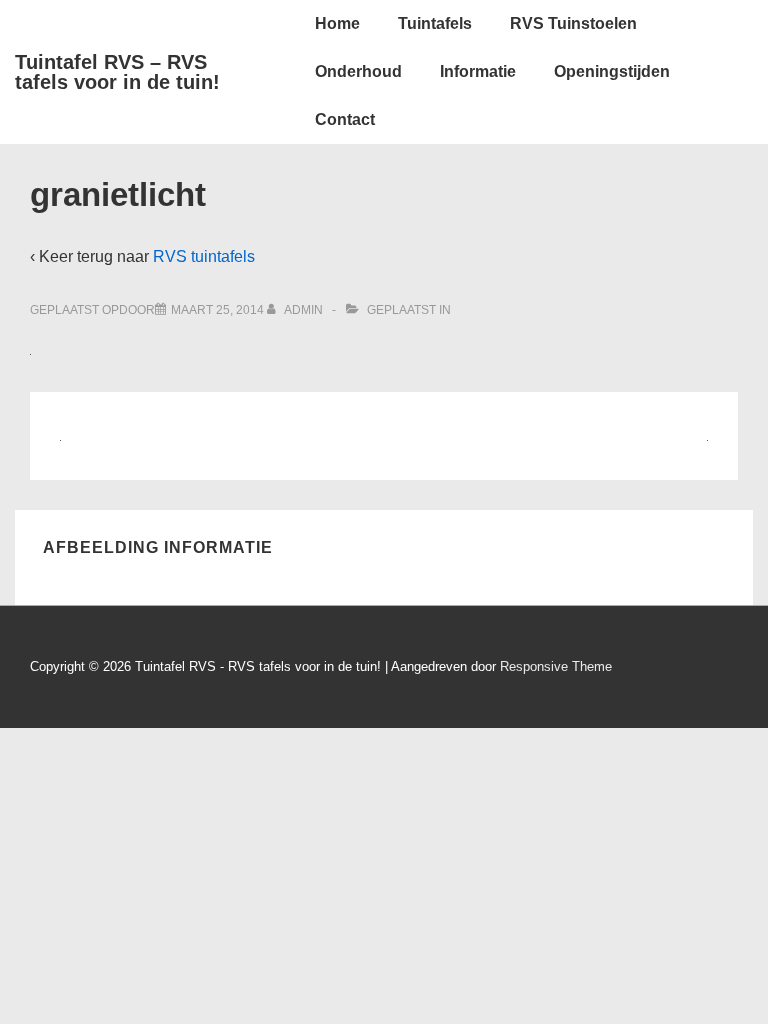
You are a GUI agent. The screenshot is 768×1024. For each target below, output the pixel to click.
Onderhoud (358, 71)
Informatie (478, 71)
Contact (345, 119)
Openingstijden (612, 71)
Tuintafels (435, 23)
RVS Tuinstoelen (573, 23)
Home (337, 23)
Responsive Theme (556, 666)
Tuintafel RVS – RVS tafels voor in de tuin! (117, 72)
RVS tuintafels (204, 256)
